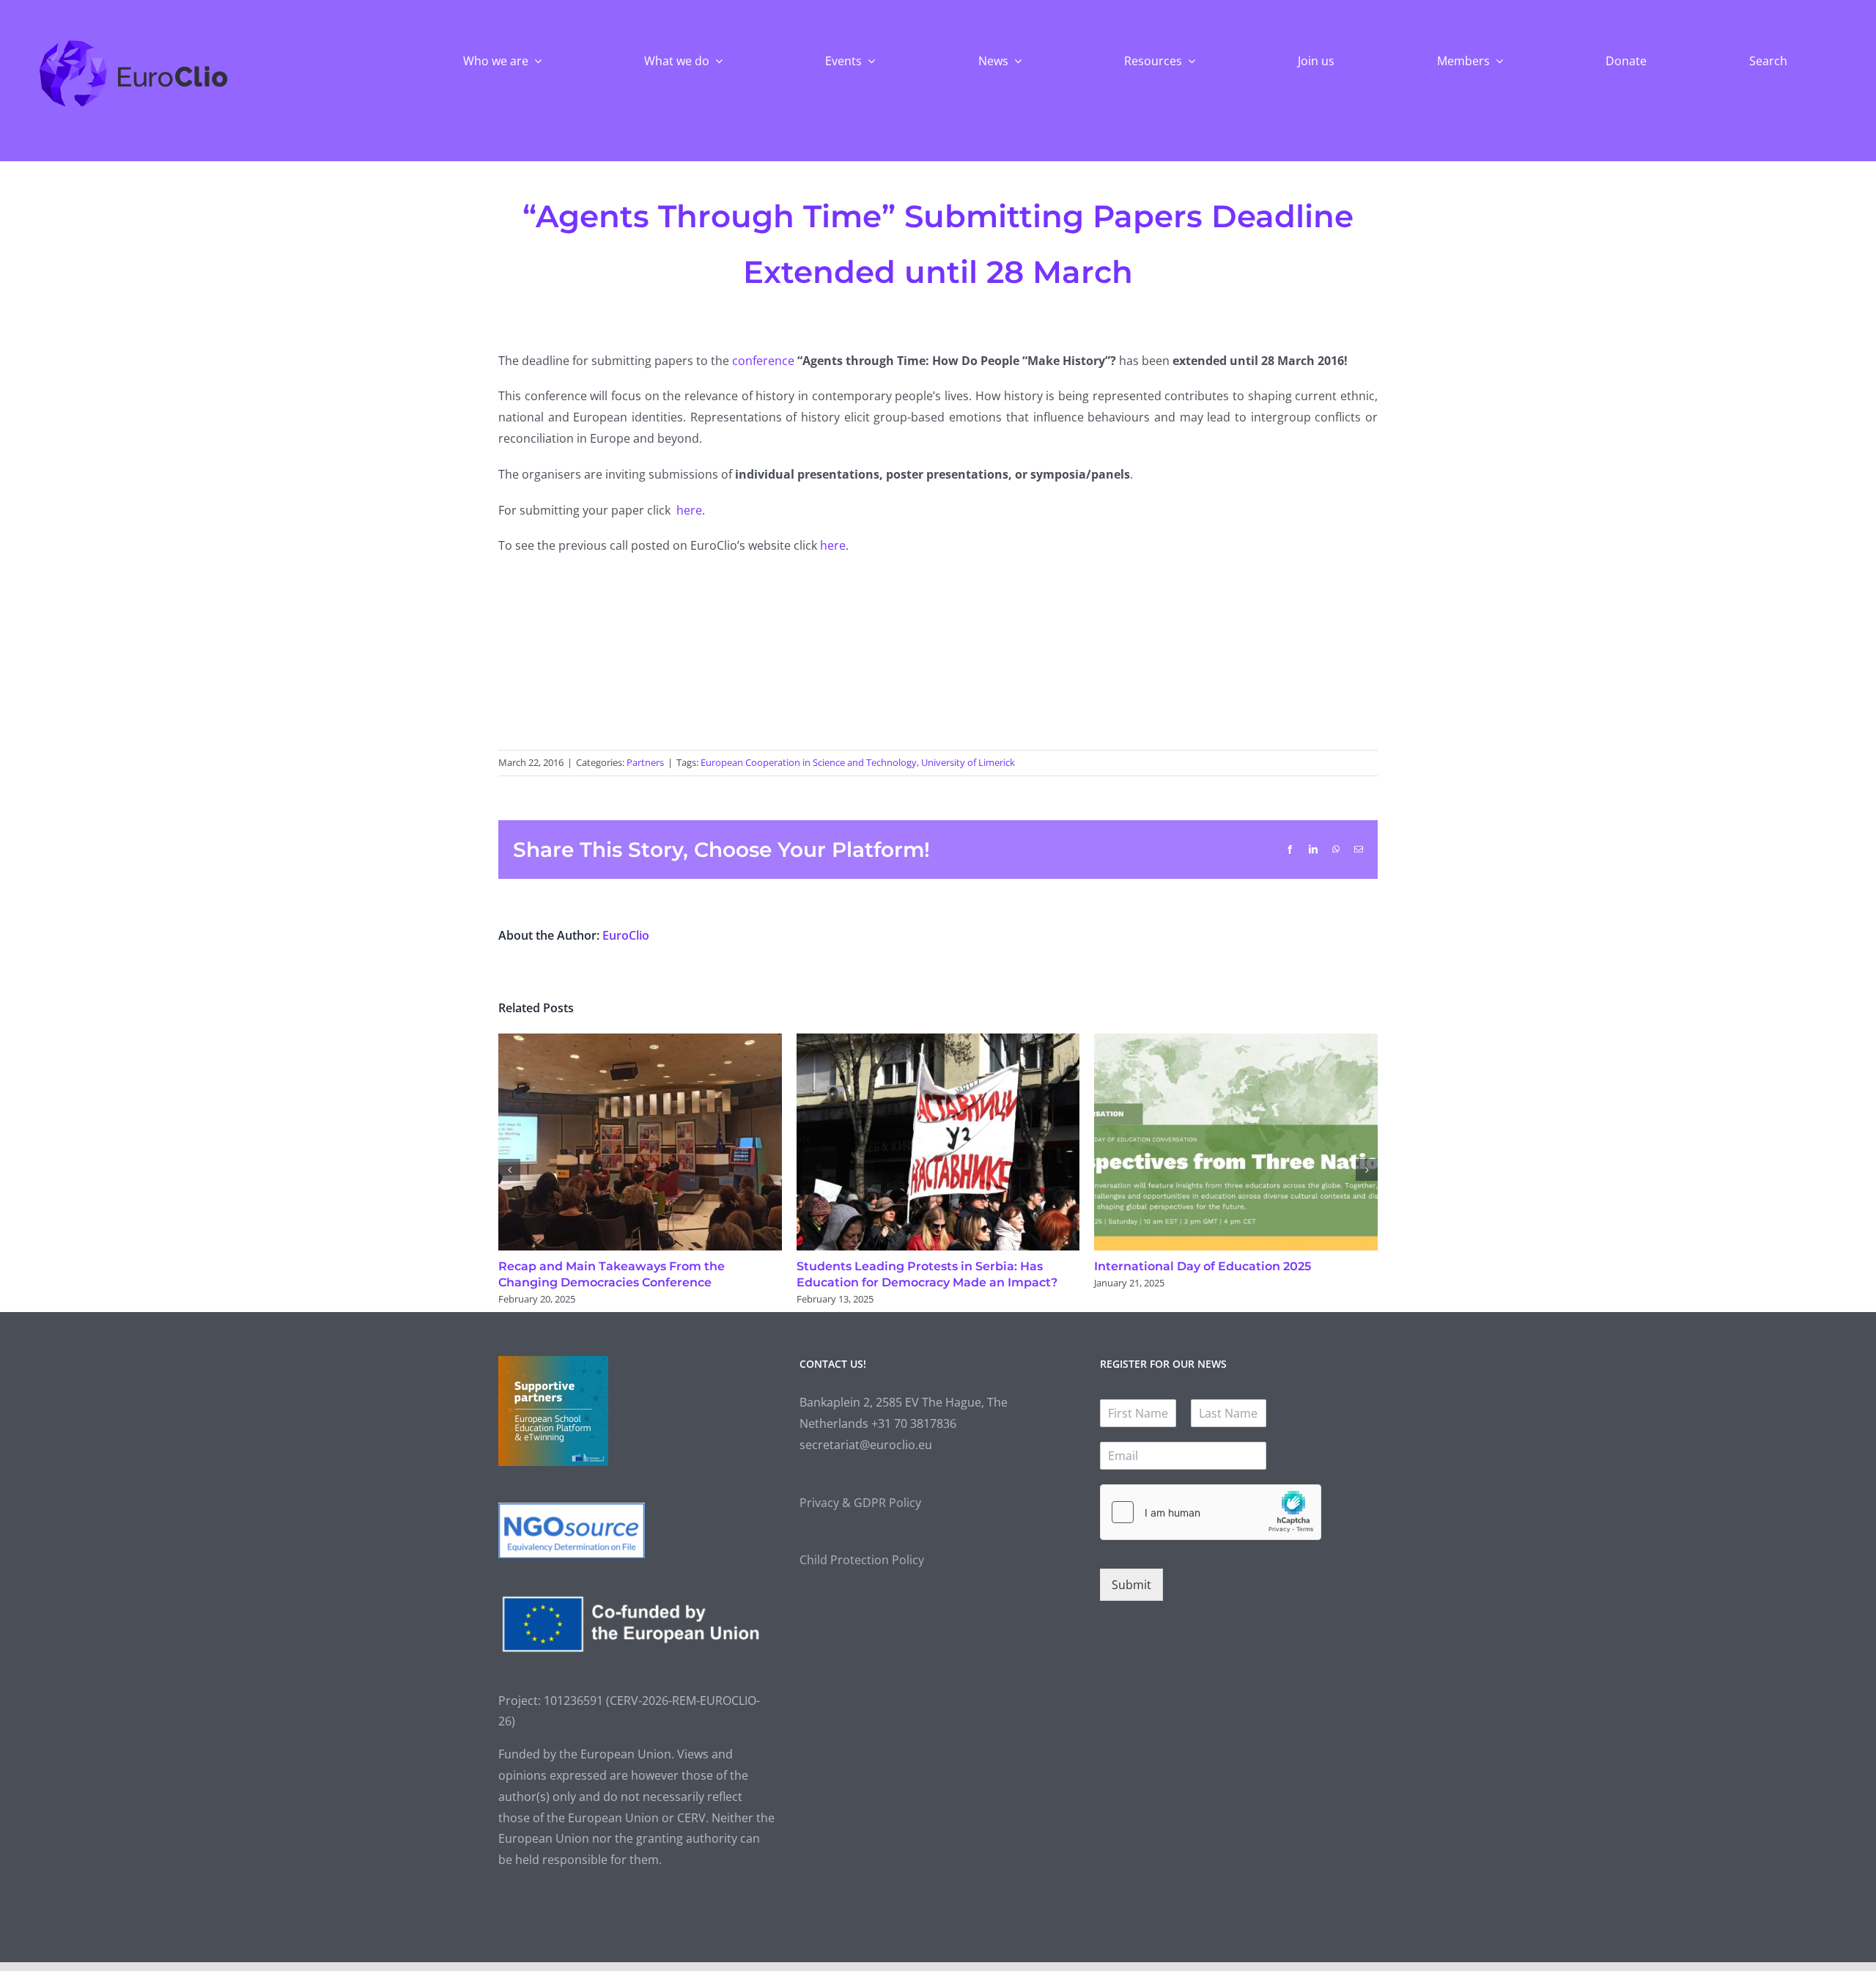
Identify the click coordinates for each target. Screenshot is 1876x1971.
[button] (509, 1170)
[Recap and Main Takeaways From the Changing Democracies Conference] (640, 1042)
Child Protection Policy (862, 1560)
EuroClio (626, 935)
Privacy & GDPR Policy (860, 1503)
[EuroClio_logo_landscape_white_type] (134, 43)
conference (765, 361)
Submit (1131, 1585)
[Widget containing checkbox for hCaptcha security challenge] (1211, 1512)
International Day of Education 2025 (1203, 1266)
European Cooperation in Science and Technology (809, 762)
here (689, 510)
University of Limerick (968, 762)
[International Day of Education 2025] (1236, 1042)
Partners (645, 762)
